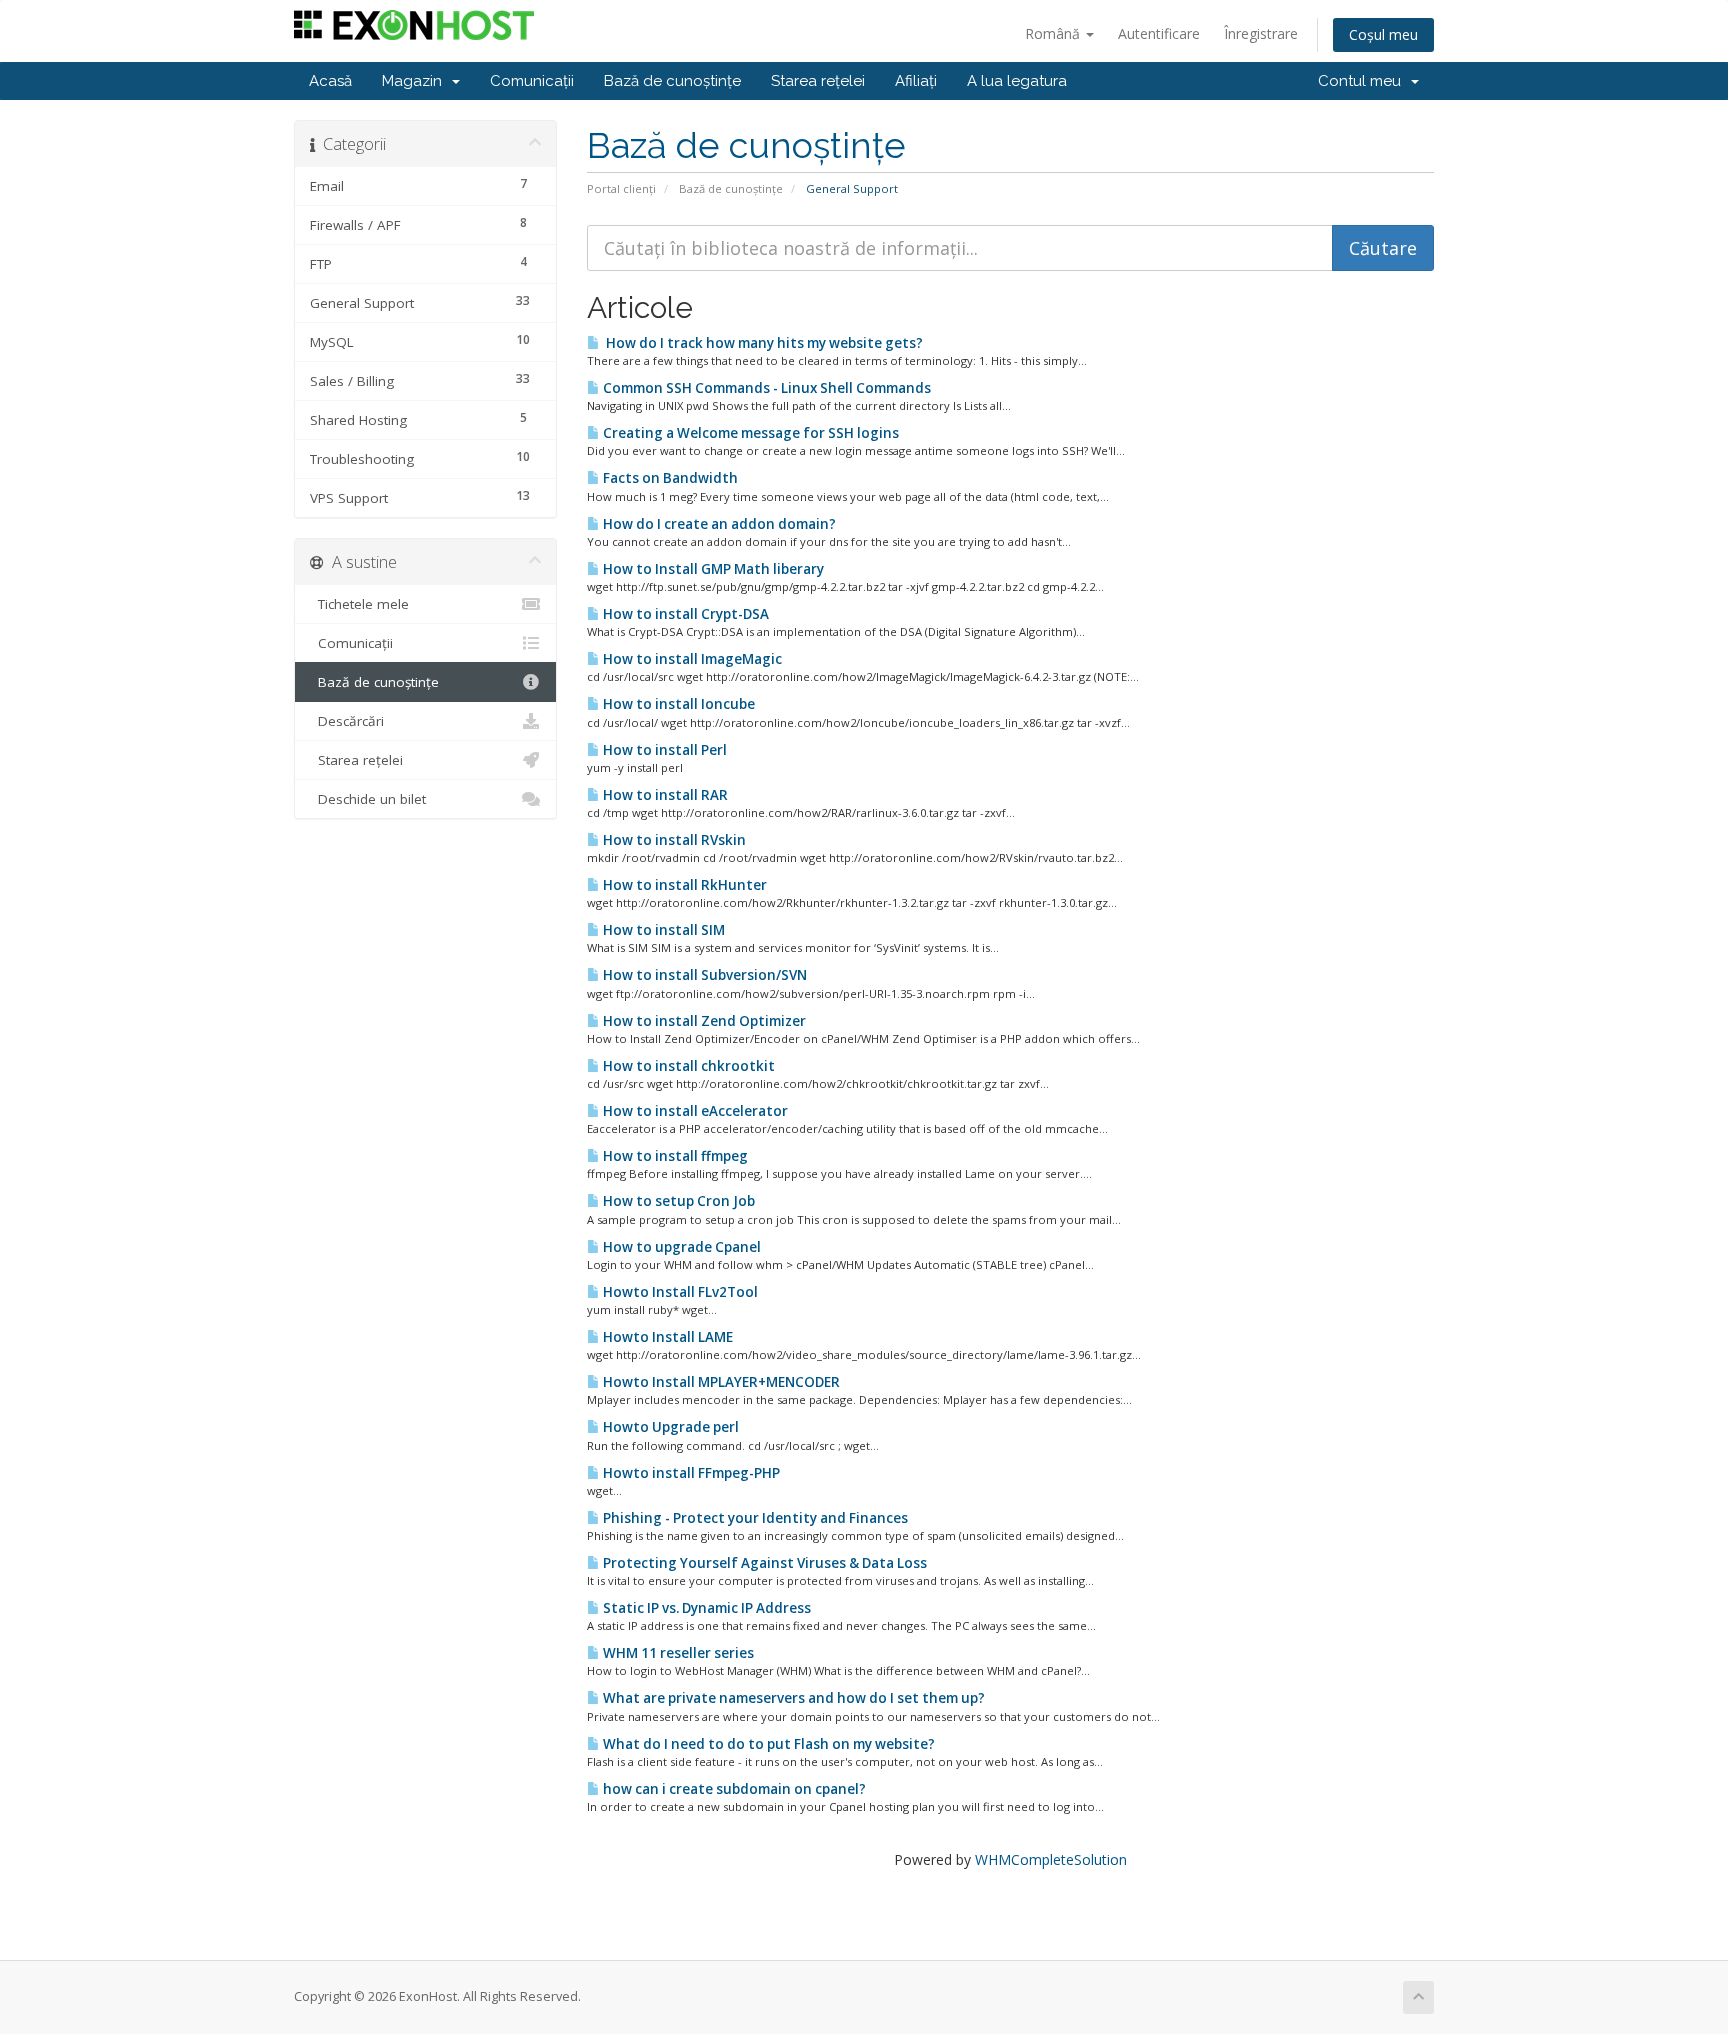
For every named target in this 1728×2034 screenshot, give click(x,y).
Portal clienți (621, 188)
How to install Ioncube (677, 704)
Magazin (416, 81)
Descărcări (347, 721)
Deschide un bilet (368, 799)
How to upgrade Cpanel (680, 1247)
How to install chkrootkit (687, 1066)
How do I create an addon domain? (718, 524)
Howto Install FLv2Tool (679, 1292)
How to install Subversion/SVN (703, 975)
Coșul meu (1383, 34)
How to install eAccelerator (694, 1111)
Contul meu (1363, 81)
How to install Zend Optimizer (703, 1021)
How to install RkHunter (683, 885)
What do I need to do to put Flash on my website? (767, 1744)
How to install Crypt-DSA (684, 614)
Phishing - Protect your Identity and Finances (754, 1518)
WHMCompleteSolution (1051, 1859)
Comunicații (532, 81)
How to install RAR (664, 795)
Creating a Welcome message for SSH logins (749, 433)
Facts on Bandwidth (669, 478)
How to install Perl (663, 750)
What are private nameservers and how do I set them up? (792, 1698)
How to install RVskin (673, 840)
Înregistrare (1261, 33)
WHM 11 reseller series (677, 1653)
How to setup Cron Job (677, 1201)
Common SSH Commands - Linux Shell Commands (765, 388)
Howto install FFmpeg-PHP (690, 1473)
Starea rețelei (818, 81)
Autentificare (1159, 33)
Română (1054, 33)
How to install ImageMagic (691, 659)
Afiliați (916, 81)
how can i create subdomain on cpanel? (733, 1789)
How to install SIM (662, 930)
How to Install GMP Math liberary (712, 569)
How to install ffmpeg (674, 1156)
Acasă (330, 81)
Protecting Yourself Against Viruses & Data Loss (763, 1563)
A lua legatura (1017, 81)
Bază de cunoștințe (672, 81)
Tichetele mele (359, 604)
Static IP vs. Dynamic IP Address (705, 1608)
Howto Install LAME (666, 1337)
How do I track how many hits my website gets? (761, 343)
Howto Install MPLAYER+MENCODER (720, 1382)
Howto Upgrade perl (669, 1427)
